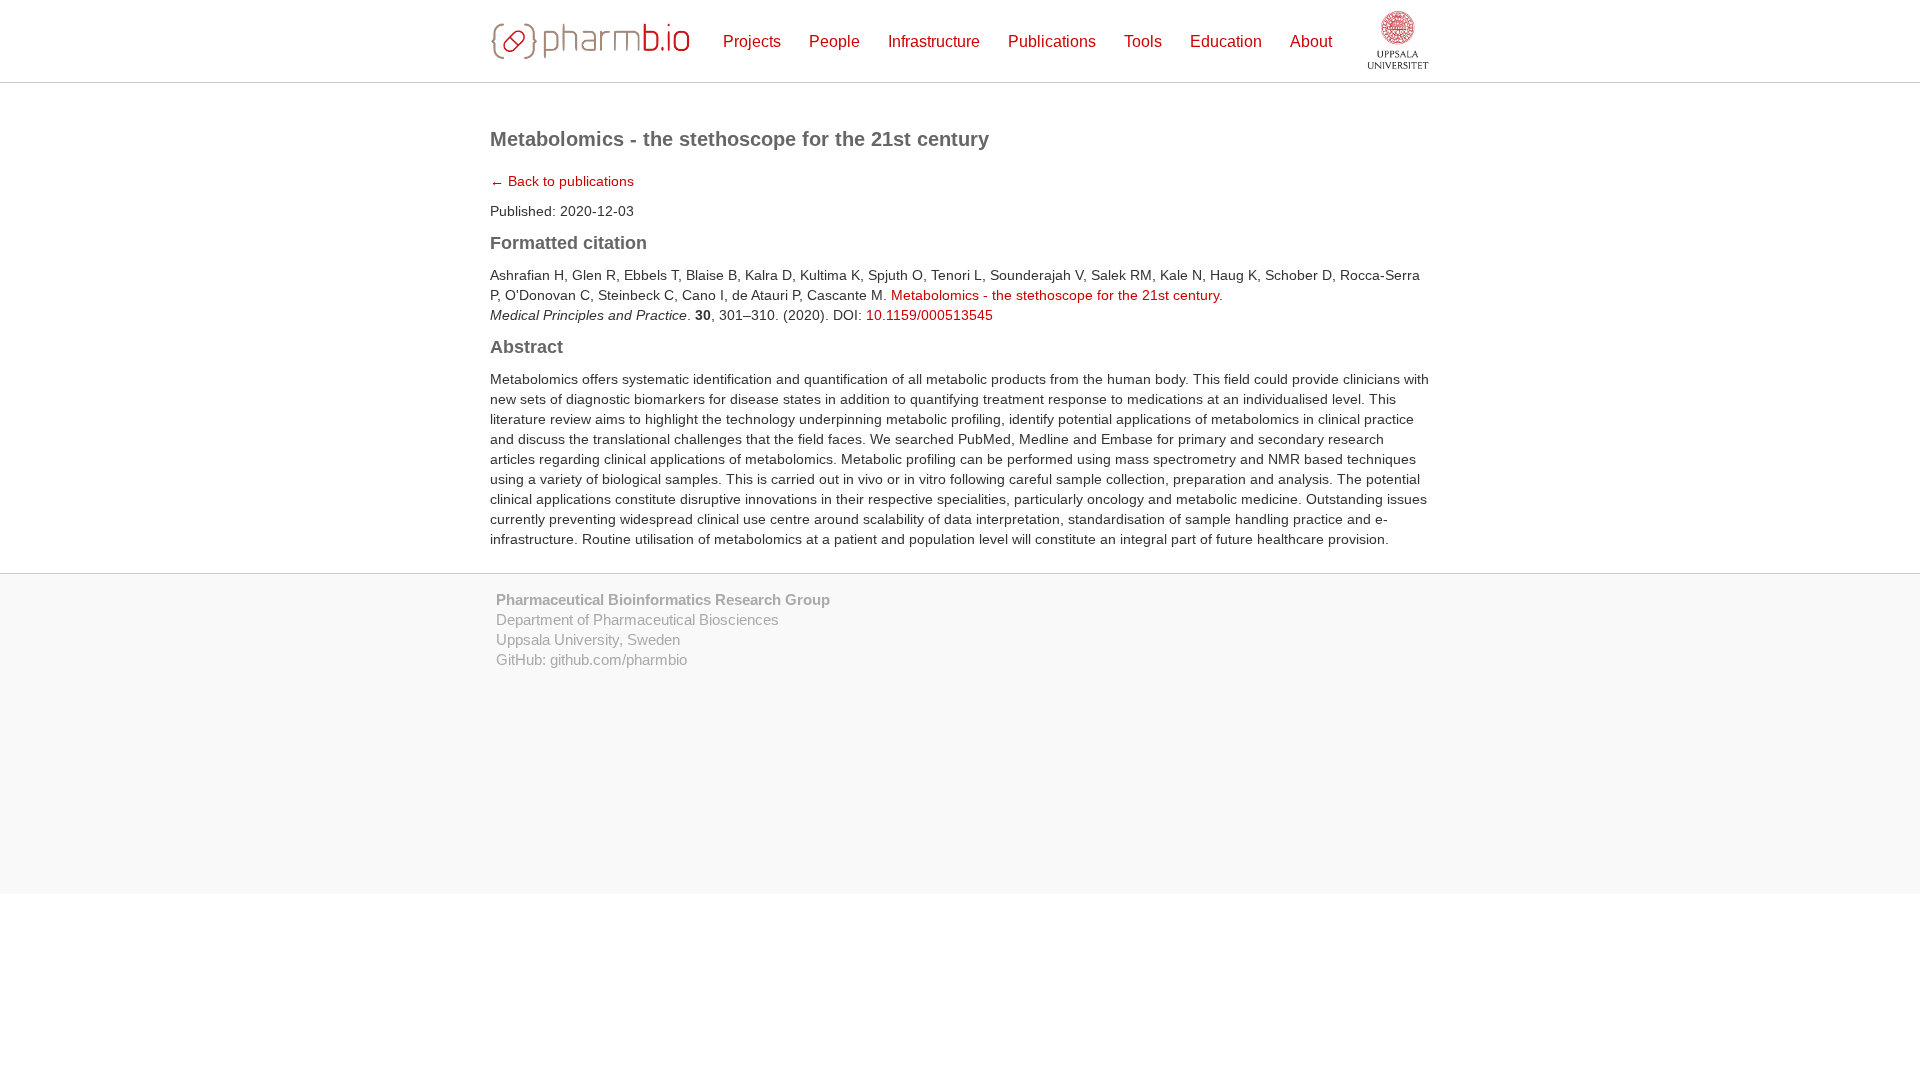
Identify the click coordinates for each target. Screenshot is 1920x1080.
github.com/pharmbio (618, 659)
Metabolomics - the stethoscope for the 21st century (1055, 295)
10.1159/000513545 (929, 315)
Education (1226, 41)
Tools (1143, 41)
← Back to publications (562, 181)
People (834, 41)
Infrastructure (934, 41)
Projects (752, 41)
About (1311, 41)
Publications (1052, 41)
